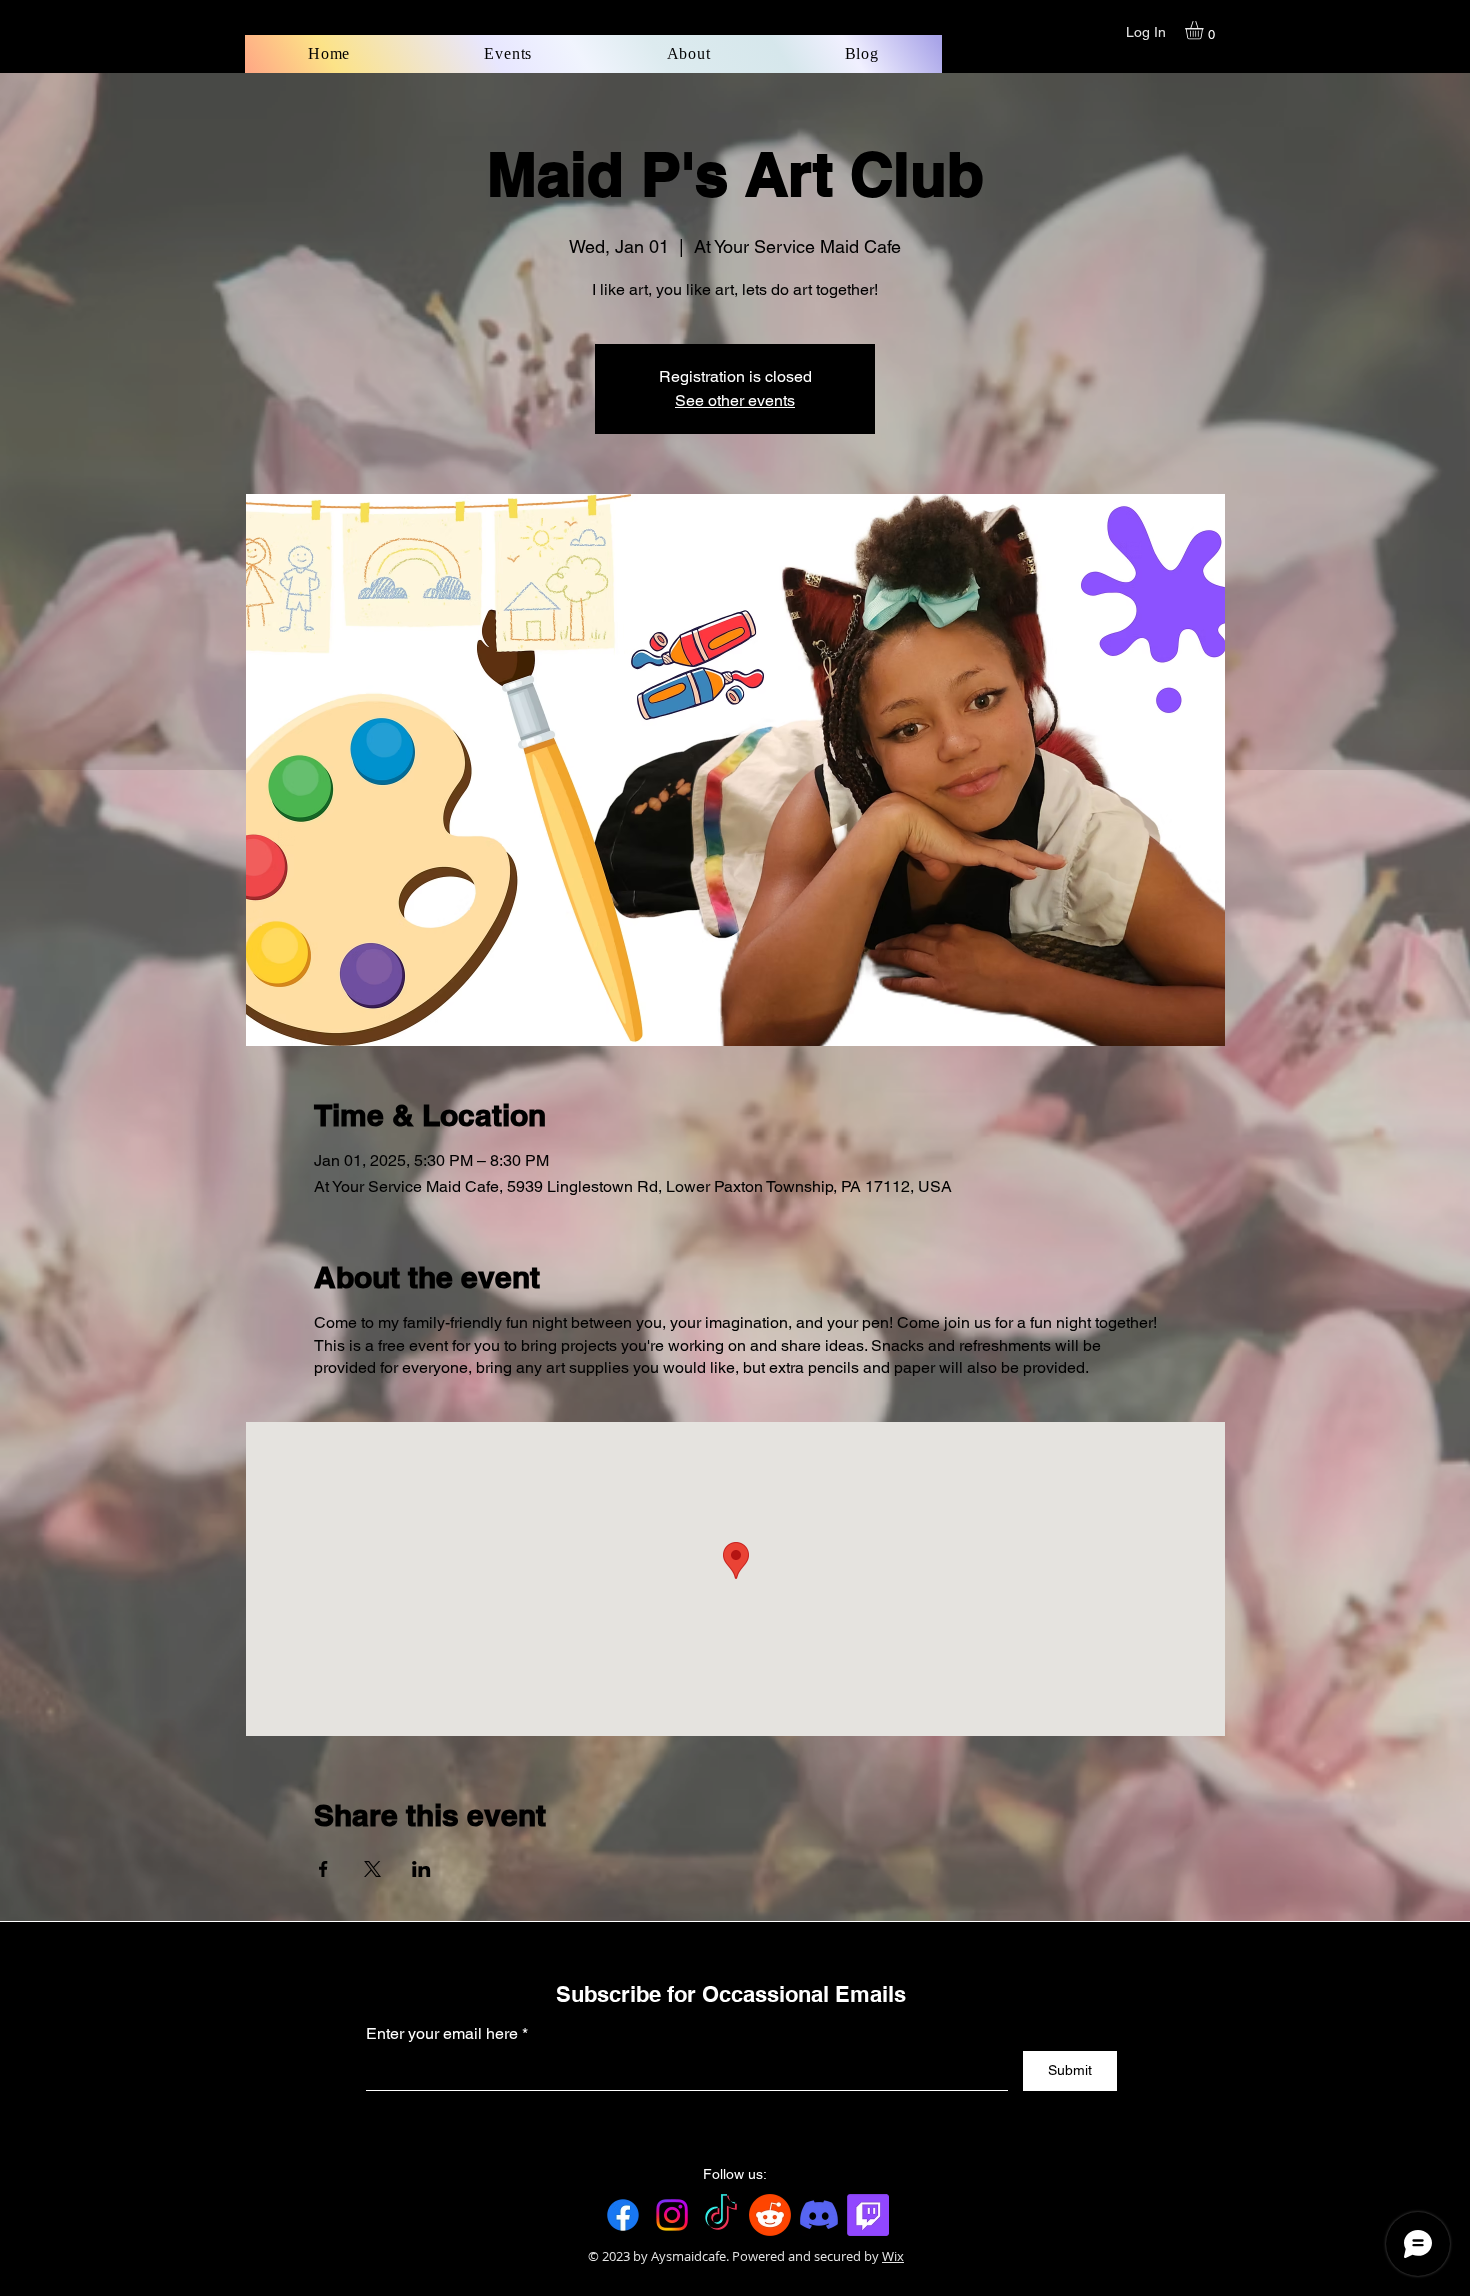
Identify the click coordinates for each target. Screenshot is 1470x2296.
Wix (893, 2256)
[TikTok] (721, 2215)
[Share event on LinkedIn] (421, 1869)
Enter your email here (442, 2034)
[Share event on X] (372, 1869)
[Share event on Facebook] (323, 1869)
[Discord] (819, 2215)
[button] (1205, 30)
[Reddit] (770, 2215)
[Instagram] (672, 2215)
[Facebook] (623, 2215)
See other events (735, 400)
